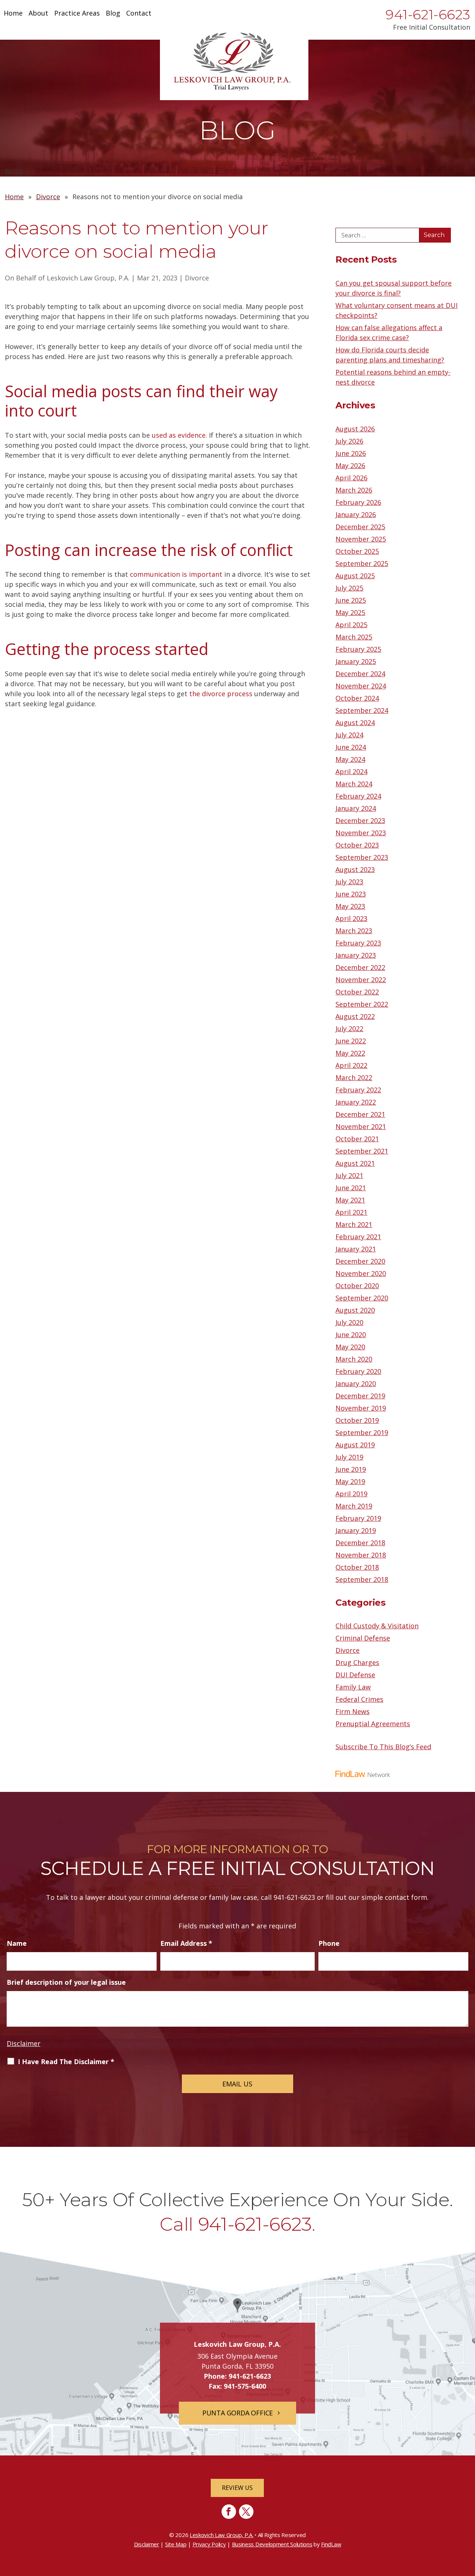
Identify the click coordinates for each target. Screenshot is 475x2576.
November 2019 (361, 1408)
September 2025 (362, 563)
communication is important (176, 574)
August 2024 (355, 723)
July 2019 (349, 1457)
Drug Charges (357, 1662)
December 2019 (360, 1396)
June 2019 (351, 1469)
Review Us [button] (237, 2488)
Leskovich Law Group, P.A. (88, 278)
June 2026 (351, 453)
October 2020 (357, 1286)
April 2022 (351, 1065)
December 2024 (360, 674)
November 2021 (361, 1126)
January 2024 (356, 808)
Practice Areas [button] (77, 14)
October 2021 (357, 1139)
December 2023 (360, 820)
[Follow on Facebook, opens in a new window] (229, 2512)
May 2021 (350, 1200)
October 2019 (357, 1420)
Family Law (353, 1687)
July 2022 (349, 1029)
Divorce (197, 278)
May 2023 (350, 906)
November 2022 (361, 980)
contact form (406, 1897)
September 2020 (362, 1298)
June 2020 (351, 1335)
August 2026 (355, 429)
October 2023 (357, 845)
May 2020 (350, 1347)
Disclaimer (24, 2043)
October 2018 (357, 1567)
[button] (468, 2522)
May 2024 (350, 759)
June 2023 (351, 894)
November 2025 (361, 539)
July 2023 (349, 882)
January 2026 (356, 514)
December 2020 (360, 1261)
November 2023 (361, 833)
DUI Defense (355, 1675)
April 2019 (351, 1494)
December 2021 (360, 1114)
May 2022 (350, 1053)
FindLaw (331, 2544)
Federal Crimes (359, 1699)
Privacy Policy (209, 2544)
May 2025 (350, 612)
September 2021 (362, 1151)
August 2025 (355, 576)
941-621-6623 (428, 14)
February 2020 (358, 1371)
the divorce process (221, 694)
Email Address (186, 1943)
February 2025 (358, 649)
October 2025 (357, 551)
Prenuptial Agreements (373, 1724)
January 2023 (356, 955)
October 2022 (357, 992)
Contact (139, 14)
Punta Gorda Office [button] (237, 2413)
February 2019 (358, 1518)
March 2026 (354, 490)
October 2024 (357, 698)
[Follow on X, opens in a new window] (246, 2512)
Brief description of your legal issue (66, 1982)
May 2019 (350, 1481)
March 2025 (354, 637)
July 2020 (349, 1322)
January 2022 (356, 1102)
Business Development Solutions (272, 2544)
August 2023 (355, 869)
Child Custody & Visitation (377, 1626)
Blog (113, 14)
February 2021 (358, 1237)
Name (17, 1943)
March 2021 (354, 1224)
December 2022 (360, 967)
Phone (329, 1943)
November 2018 (361, 1555)
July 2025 (349, 588)
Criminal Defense (363, 1638)
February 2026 (358, 502)
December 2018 (360, 1543)
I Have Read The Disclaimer (66, 2062)
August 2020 (355, 1310)
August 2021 (355, 1163)
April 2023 (351, 918)
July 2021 (349, 1175)
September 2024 (362, 710)
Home (13, 14)
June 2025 (351, 600)
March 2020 (354, 1359)
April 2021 (351, 1212)
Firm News (353, 1711)
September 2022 (362, 1004)
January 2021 (356, 1249)
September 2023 (362, 857)
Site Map (176, 2544)
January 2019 (356, 1530)
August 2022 (355, 1016)
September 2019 (362, 1432)
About (38, 14)
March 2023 (354, 931)
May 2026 (350, 465)
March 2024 (354, 784)
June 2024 (351, 747)
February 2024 (358, 796)
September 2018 (362, 1579)
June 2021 (351, 1188)
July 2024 (349, 735)
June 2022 (351, 1041)
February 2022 (358, 1090)
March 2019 (354, 1506)
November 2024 (361, 686)
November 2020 (361, 1273)
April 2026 (351, 478)
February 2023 (358, 943)
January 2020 (356, 1384)
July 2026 (349, 441)
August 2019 (355, 1445)
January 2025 (356, 661)
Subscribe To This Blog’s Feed (383, 1747)
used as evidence (179, 435)
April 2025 (351, 625)
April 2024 (351, 772)
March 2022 (354, 1078)
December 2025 (360, 527)
